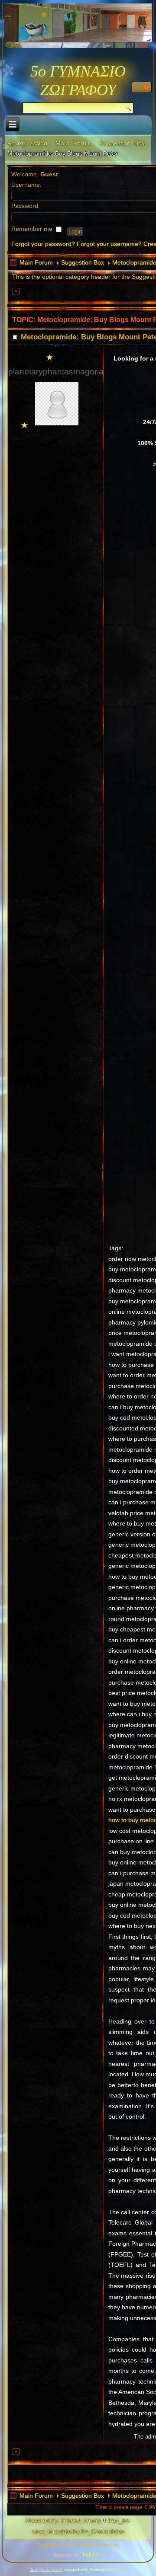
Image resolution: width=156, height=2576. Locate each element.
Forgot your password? (43, 244)
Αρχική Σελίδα (27, 143)
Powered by (42, 2521)
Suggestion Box (122, 143)
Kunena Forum (80, 2521)
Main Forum (73, 143)
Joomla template (46, 2569)
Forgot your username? (109, 244)
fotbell (119, 2569)
